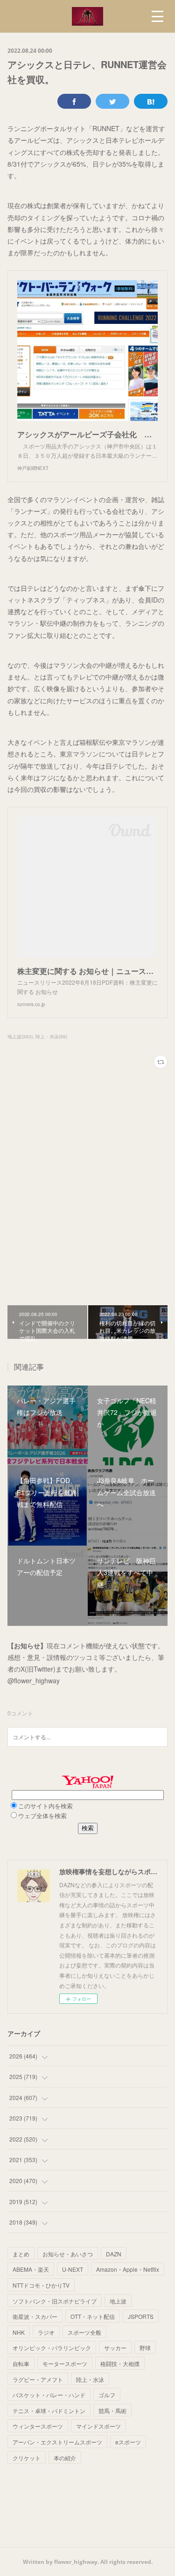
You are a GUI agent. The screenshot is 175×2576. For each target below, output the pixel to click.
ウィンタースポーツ (38, 2426)
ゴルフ (107, 2395)
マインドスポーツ (98, 2426)
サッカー (115, 2348)
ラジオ (46, 2332)
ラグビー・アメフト (38, 2379)
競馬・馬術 (112, 2411)
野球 (145, 2348)
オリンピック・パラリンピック (52, 2348)
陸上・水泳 (90, 2379)
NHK (19, 2332)
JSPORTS (141, 2316)
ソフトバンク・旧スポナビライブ (55, 2301)
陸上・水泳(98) (51, 1036)
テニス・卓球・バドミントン (49, 2411)
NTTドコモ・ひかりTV (41, 2285)
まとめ (21, 2254)
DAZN (114, 2254)
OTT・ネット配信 (93, 2316)
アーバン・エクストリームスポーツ (57, 2442)
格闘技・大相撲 (120, 2363)
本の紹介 (65, 2458)
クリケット (27, 2458)
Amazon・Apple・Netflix (128, 2269)
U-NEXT (73, 2269)
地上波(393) (20, 1036)
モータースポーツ (65, 2363)
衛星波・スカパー (35, 2316)
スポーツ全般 (84, 2332)
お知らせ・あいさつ (68, 2254)
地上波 (118, 2301)
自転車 (21, 2363)
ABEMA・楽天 (31, 2269)
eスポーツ (128, 2442)
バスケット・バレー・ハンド (49, 2395)
